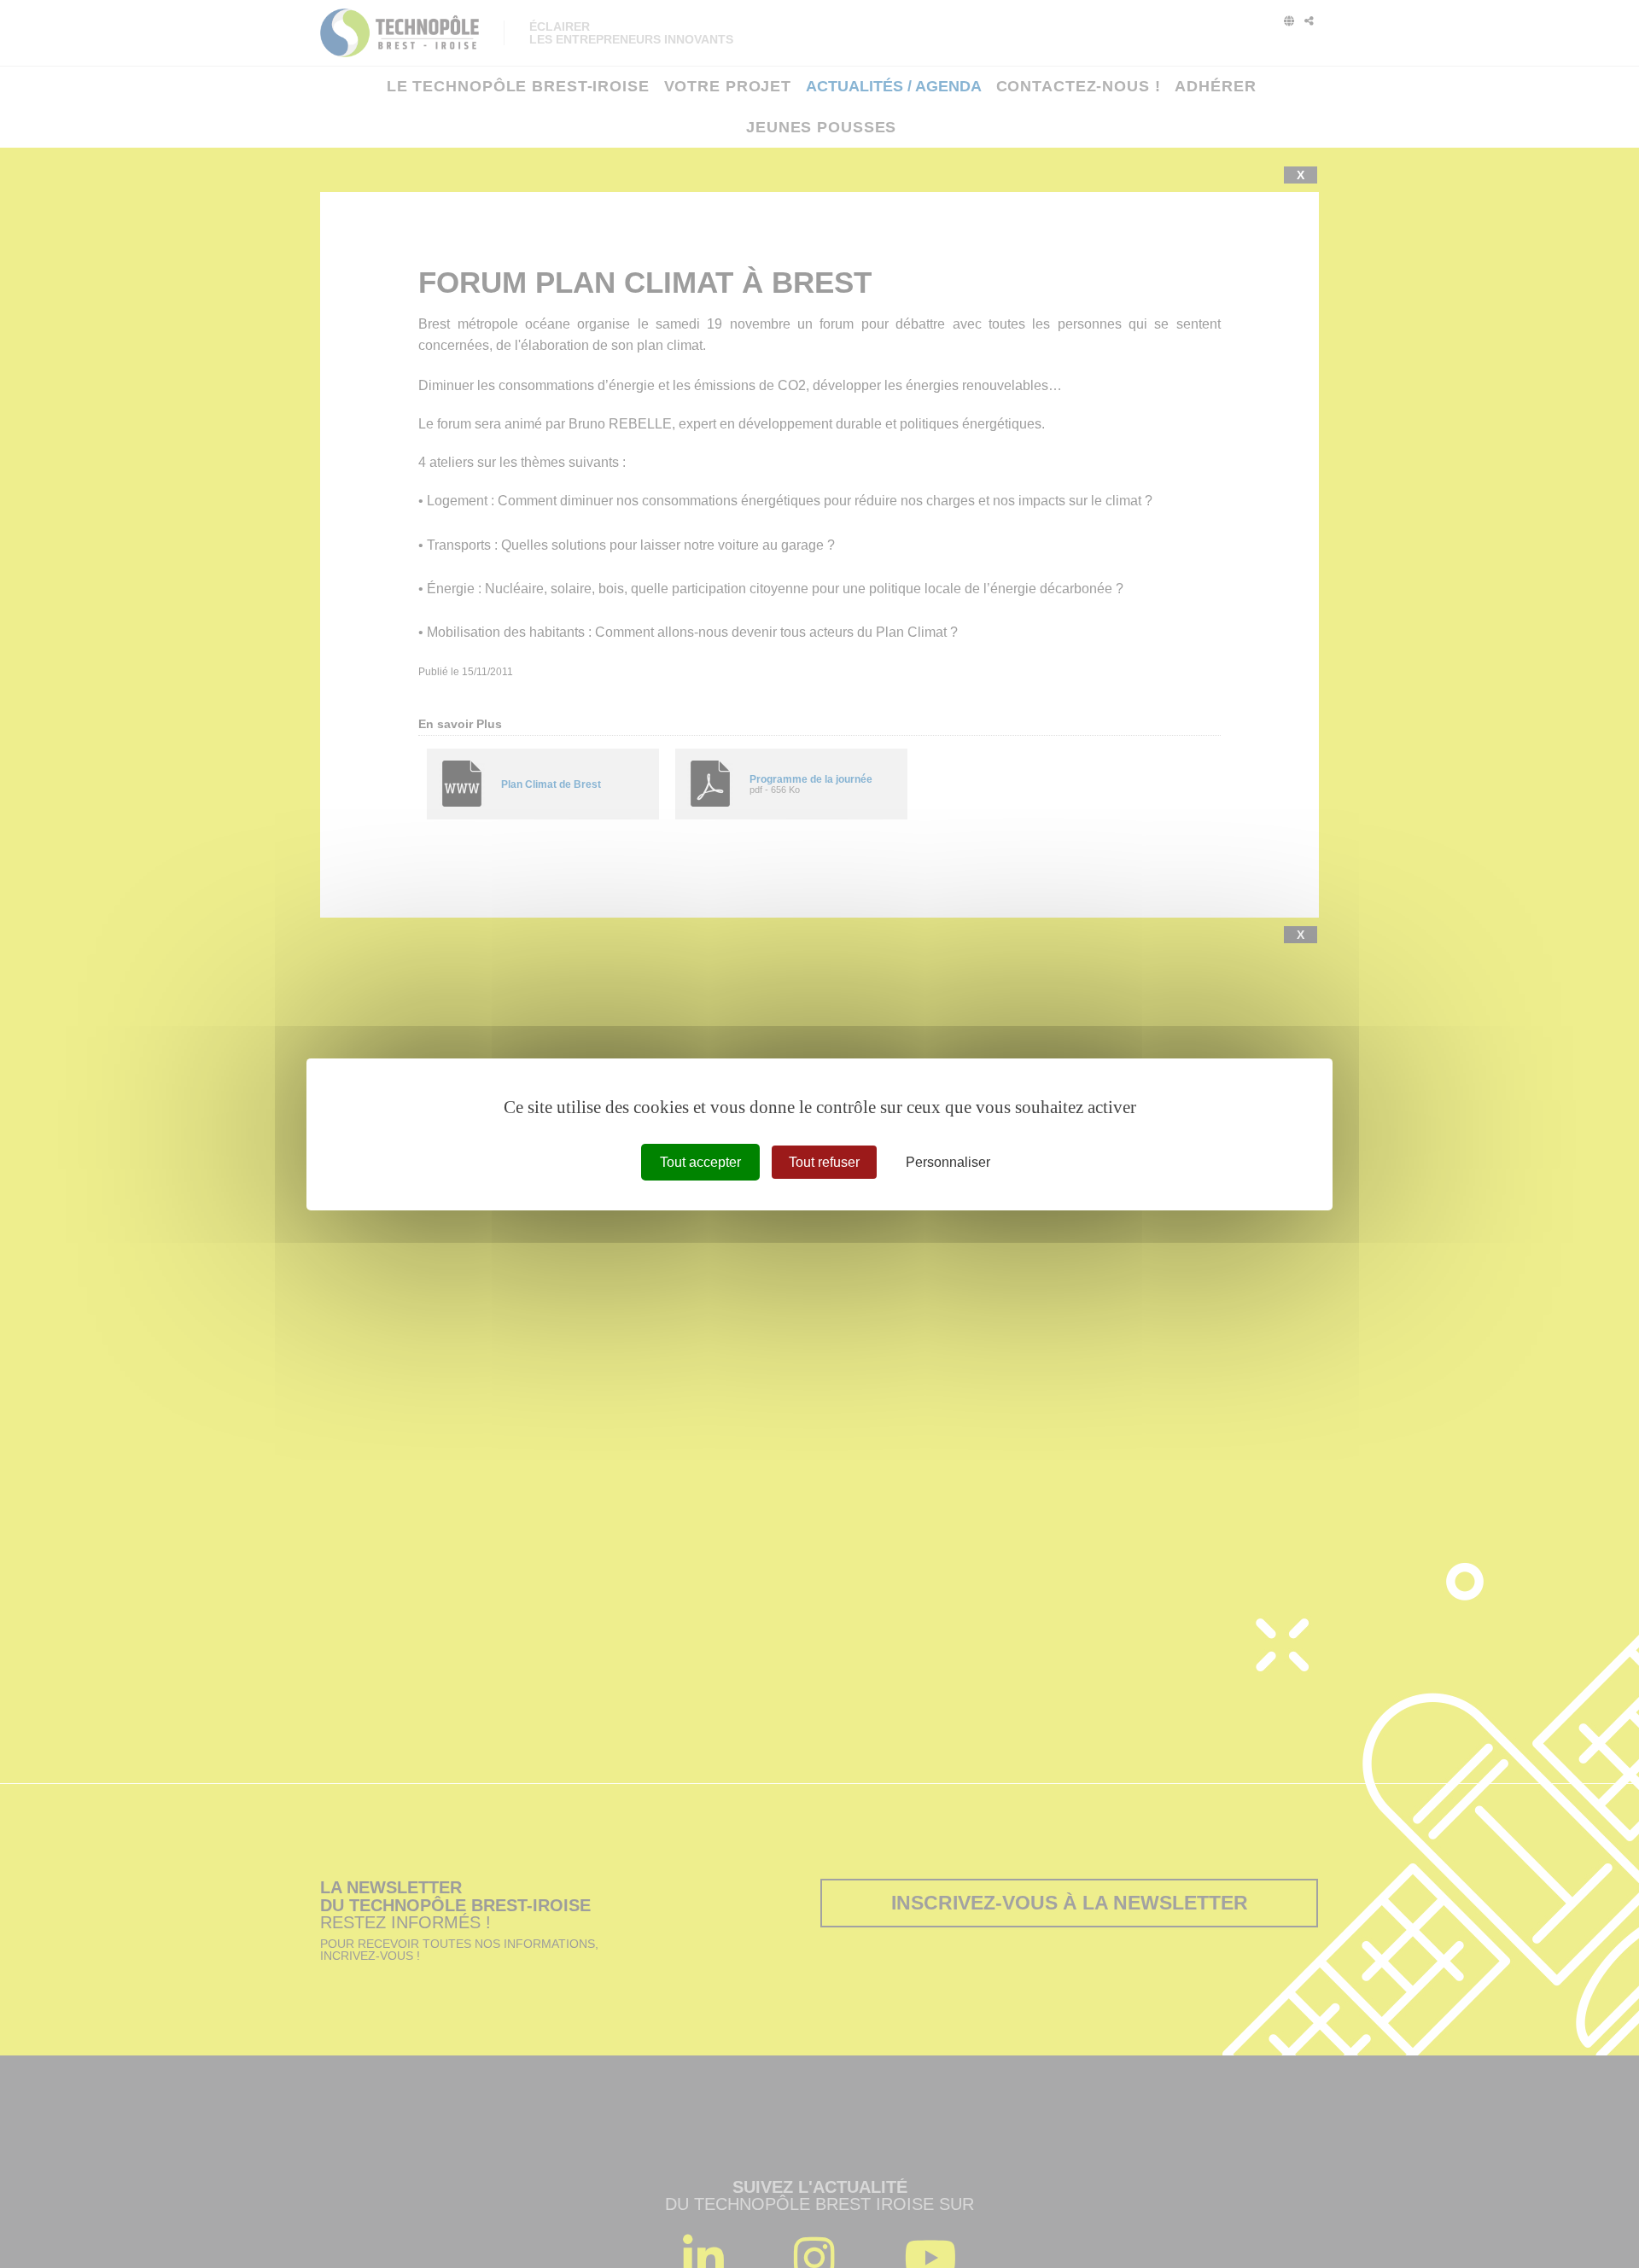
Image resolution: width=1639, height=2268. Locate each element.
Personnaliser (948, 1161)
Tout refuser (824, 1161)
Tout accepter (700, 1161)
